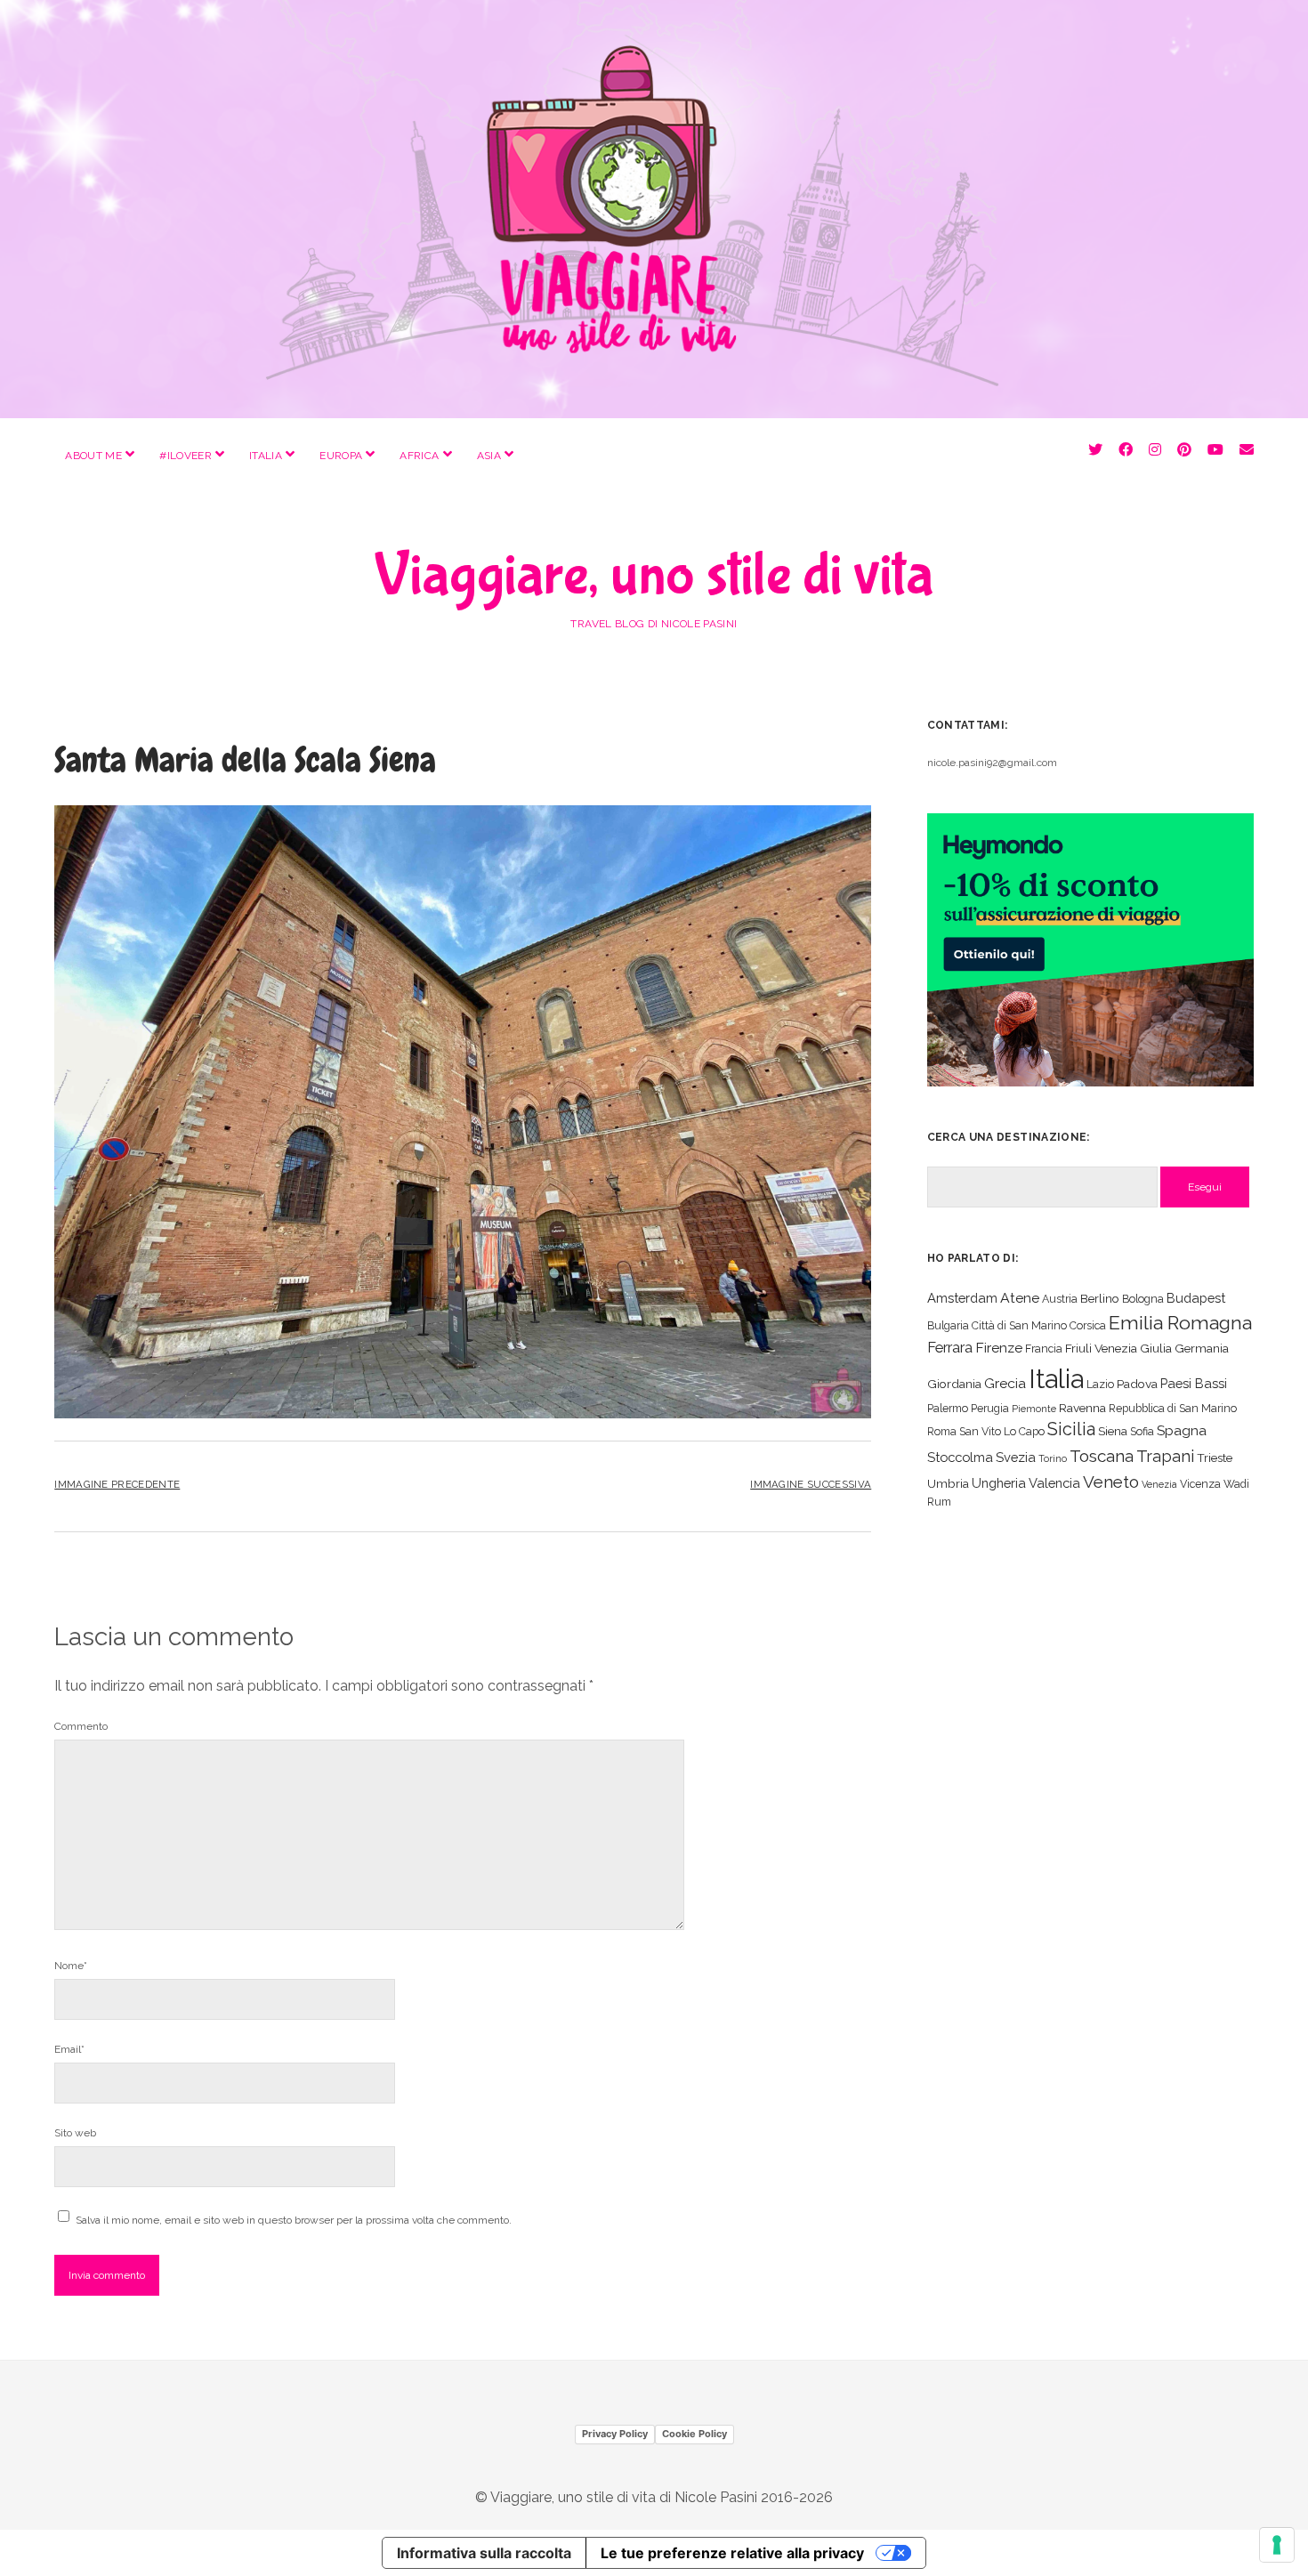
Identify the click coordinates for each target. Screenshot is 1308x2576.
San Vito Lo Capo (1002, 1431)
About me (93, 456)
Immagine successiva (811, 1484)
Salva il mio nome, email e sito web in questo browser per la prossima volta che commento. (294, 2220)
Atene (1020, 1298)
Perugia (990, 1408)
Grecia (1005, 1383)
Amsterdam (962, 1298)
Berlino (1100, 1298)
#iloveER (186, 456)
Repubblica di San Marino (1173, 1408)
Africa (419, 456)
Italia (266, 456)
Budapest (1196, 1298)
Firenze (999, 1348)
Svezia (1016, 1457)
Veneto (1111, 1482)
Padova (1137, 1384)
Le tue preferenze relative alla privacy (732, 2553)
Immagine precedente (117, 1484)
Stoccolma (960, 1457)
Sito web (75, 2133)
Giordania (954, 1384)
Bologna (1143, 1299)
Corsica (1088, 1325)
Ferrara (950, 1348)
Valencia (1054, 1483)
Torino (1053, 1458)
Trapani (1165, 1456)
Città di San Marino (1019, 1325)
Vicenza (1200, 1484)
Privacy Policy (615, 2434)
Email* (69, 2049)
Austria (1060, 1299)
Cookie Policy (694, 2434)
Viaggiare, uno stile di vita (654, 576)
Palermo (948, 1408)
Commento (81, 1726)
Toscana (1102, 1456)
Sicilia (1071, 1429)
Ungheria (999, 1483)
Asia (489, 456)
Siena (1113, 1431)
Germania (1202, 1348)
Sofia (1142, 1431)
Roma (942, 1431)
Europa (341, 456)
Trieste (1215, 1458)
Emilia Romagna (1180, 1323)
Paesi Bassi (1194, 1383)
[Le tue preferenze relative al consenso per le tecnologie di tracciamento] (1277, 2545)
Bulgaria (948, 1325)
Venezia (1159, 1484)
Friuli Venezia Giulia (1118, 1348)
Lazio (1100, 1384)
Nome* (71, 1966)
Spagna (1182, 1430)
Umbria (948, 1483)
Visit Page (654, 209)
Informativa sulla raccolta (484, 2553)
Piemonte (1034, 1409)
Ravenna (1082, 1408)
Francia (1044, 1349)
